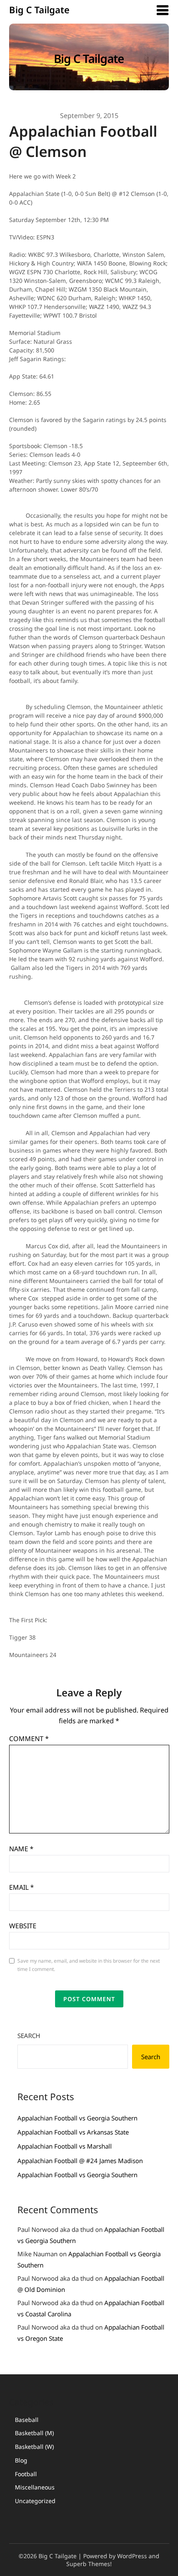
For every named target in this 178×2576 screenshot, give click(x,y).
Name (21, 1849)
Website (23, 1926)
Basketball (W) (34, 2447)
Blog (21, 2460)
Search (29, 2036)
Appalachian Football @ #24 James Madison (80, 2161)
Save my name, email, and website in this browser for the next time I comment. (89, 1965)
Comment (29, 1739)
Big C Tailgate (39, 10)
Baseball (27, 2420)
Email (22, 1887)
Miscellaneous (35, 2487)
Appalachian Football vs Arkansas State (73, 2132)
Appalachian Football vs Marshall (65, 2146)
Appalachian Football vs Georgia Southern (77, 2118)
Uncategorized (35, 2501)
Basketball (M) (34, 2433)
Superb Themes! (89, 2564)
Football (26, 2474)
